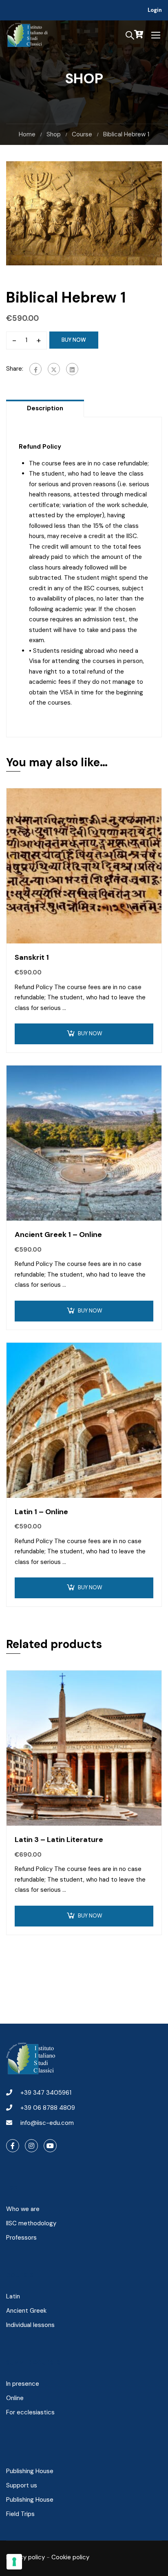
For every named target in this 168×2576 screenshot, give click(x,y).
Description (45, 408)
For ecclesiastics (30, 2412)
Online (15, 2398)
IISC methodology (31, 2223)
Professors (21, 2238)
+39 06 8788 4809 (48, 2108)
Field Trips (20, 2514)
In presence (23, 2384)
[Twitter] (54, 369)
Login (155, 10)
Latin (13, 2296)
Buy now (74, 340)
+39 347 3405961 (46, 2093)
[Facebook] (35, 369)
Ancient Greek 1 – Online (58, 1235)
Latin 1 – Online (41, 1512)
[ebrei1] (84, 213)
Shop (54, 134)
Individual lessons (30, 2325)
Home (27, 134)
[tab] (45, 408)
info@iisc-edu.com (47, 2123)
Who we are (23, 2209)
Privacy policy (25, 2557)
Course (82, 134)
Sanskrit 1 (32, 957)
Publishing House (30, 2471)
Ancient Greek (26, 2311)
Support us (22, 2485)
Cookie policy (70, 2557)
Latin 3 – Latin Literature (59, 1840)
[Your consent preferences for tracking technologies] (14, 2562)
